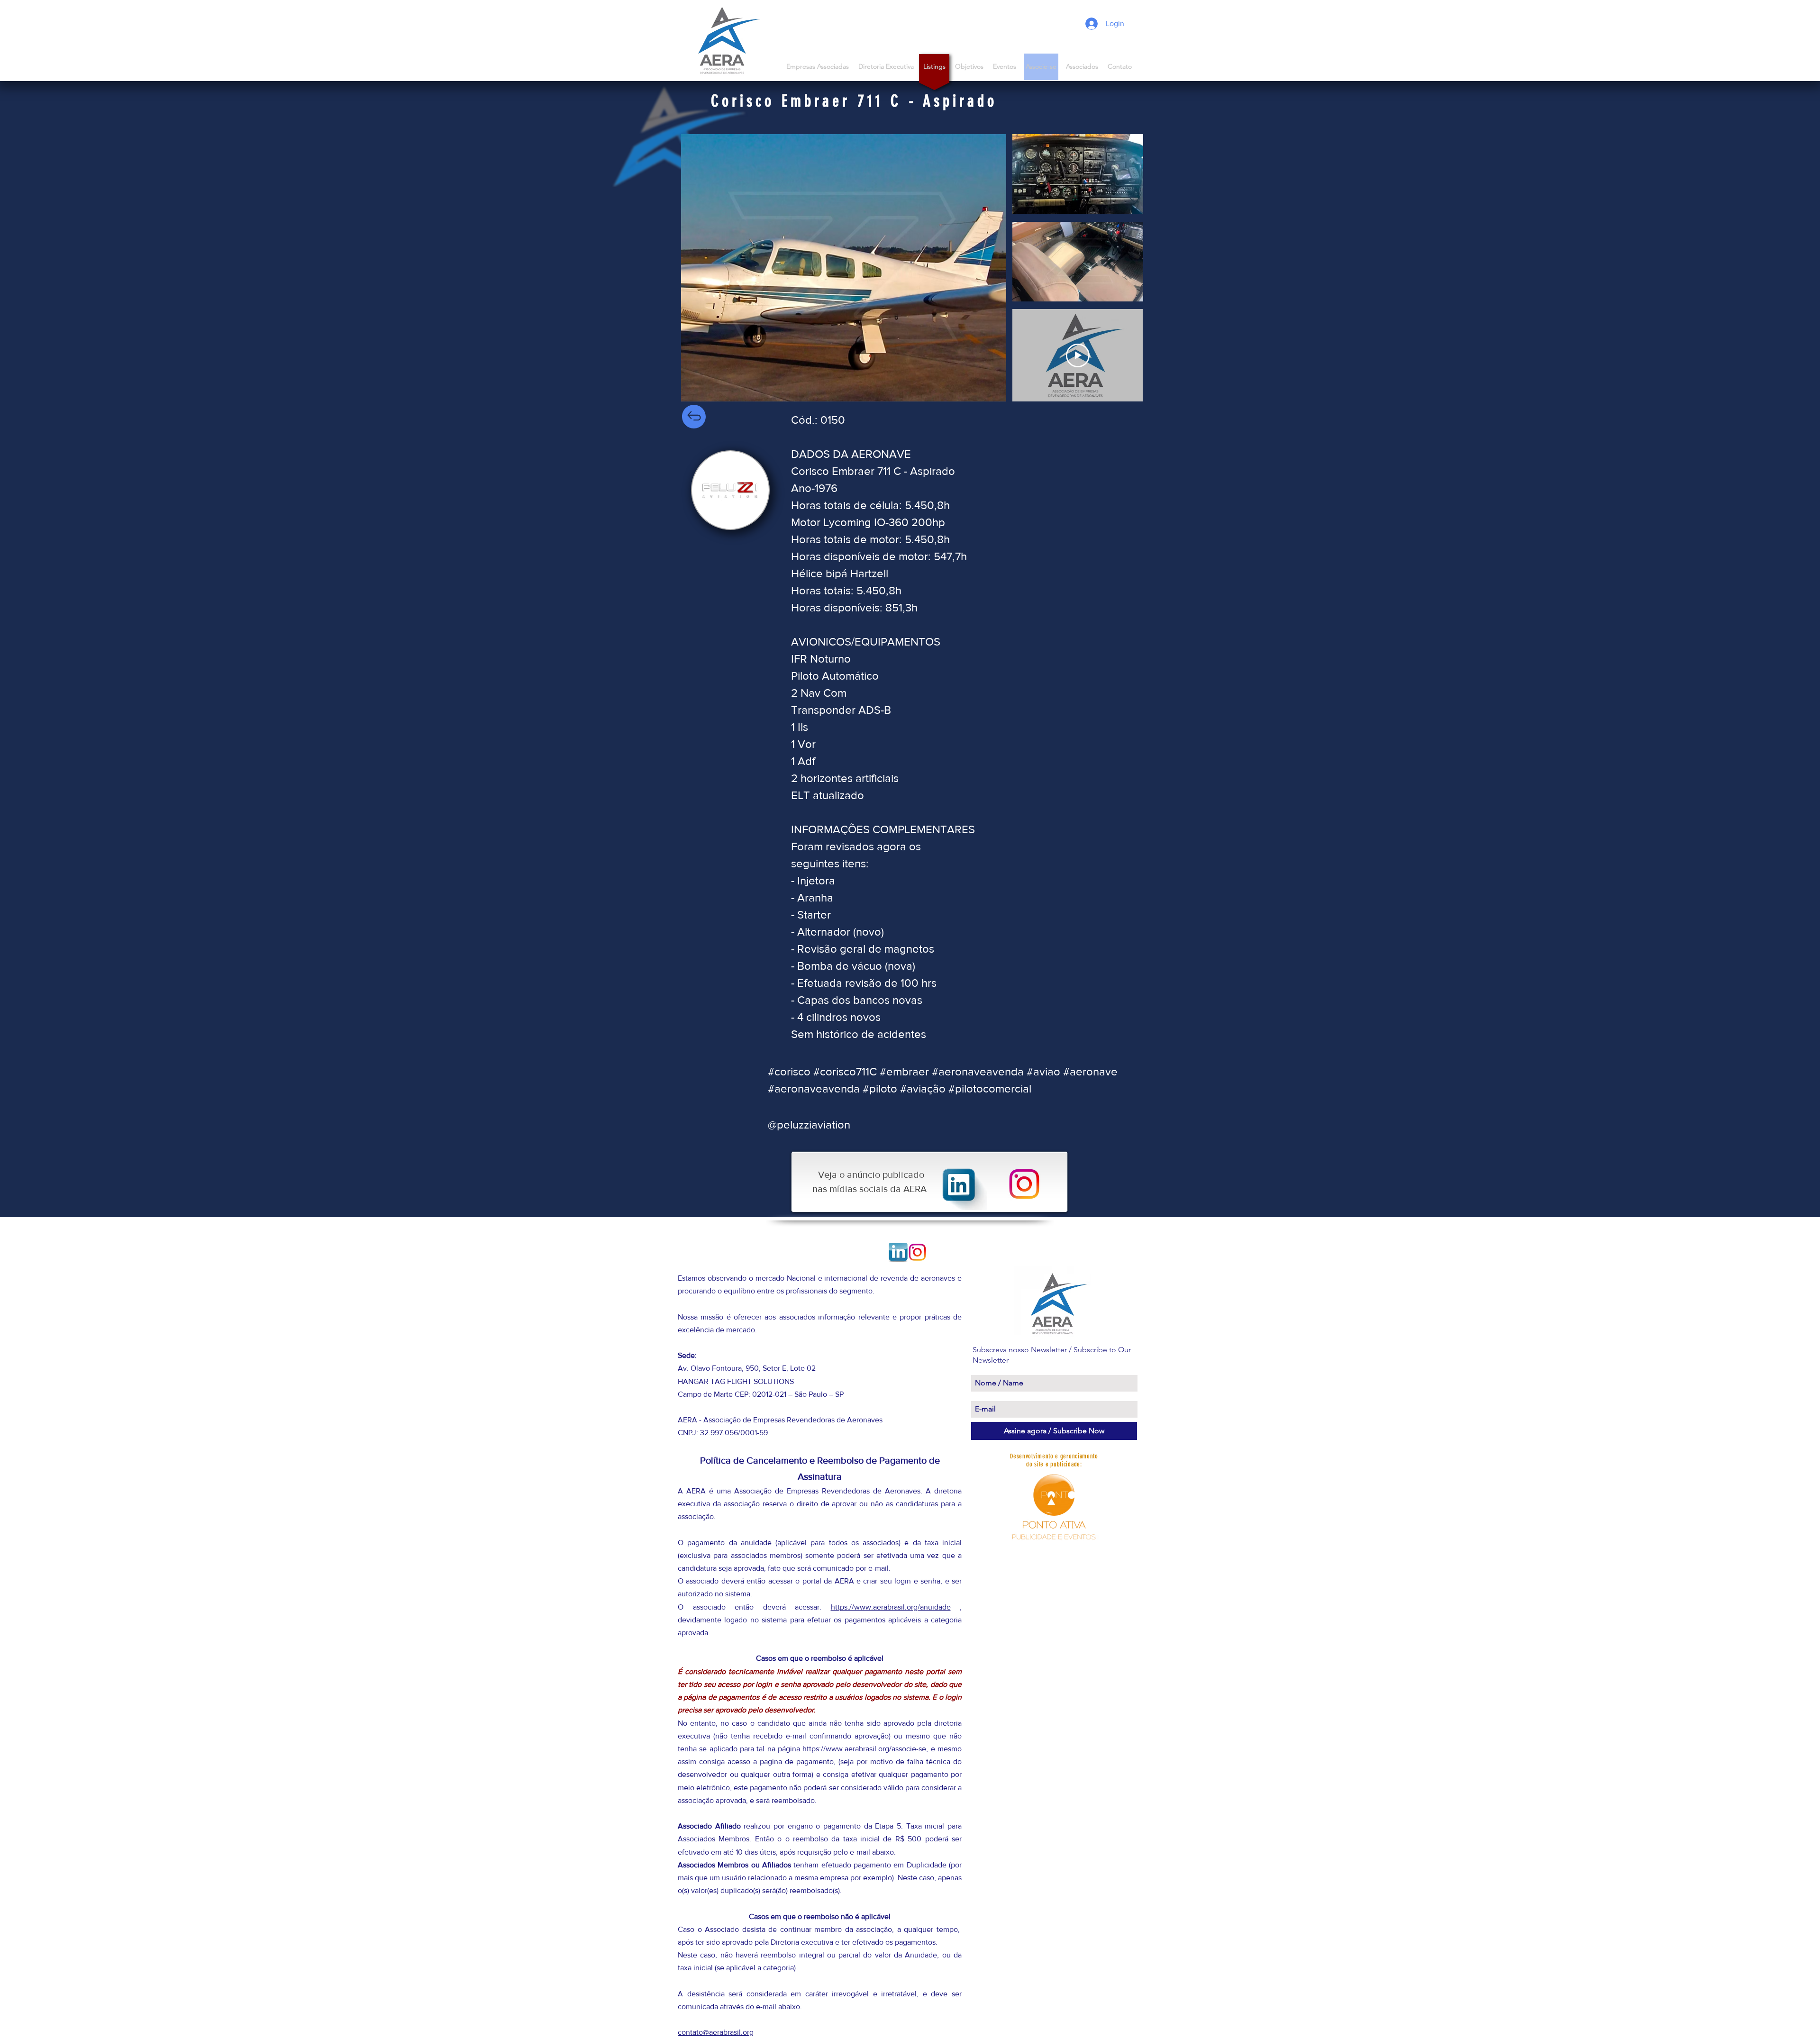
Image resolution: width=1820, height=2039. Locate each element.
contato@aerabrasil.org (716, 2032)
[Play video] (1078, 355)
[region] (730, 490)
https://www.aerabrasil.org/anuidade (891, 1607)
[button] (1082, 67)
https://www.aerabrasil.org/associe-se (864, 1749)
